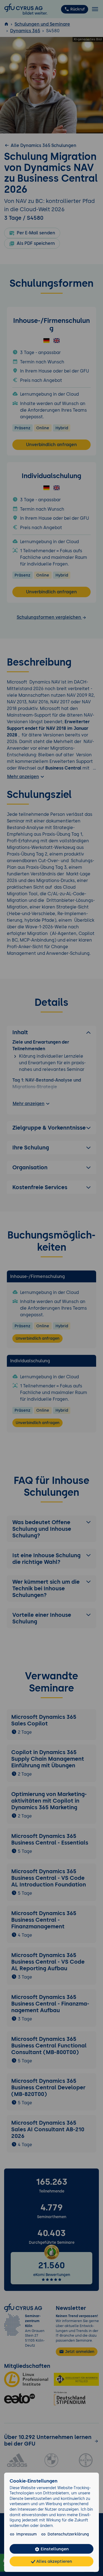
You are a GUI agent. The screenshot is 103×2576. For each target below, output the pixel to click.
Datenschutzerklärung (68, 2534)
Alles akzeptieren (54, 2561)
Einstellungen (54, 2549)
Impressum (27, 2534)
